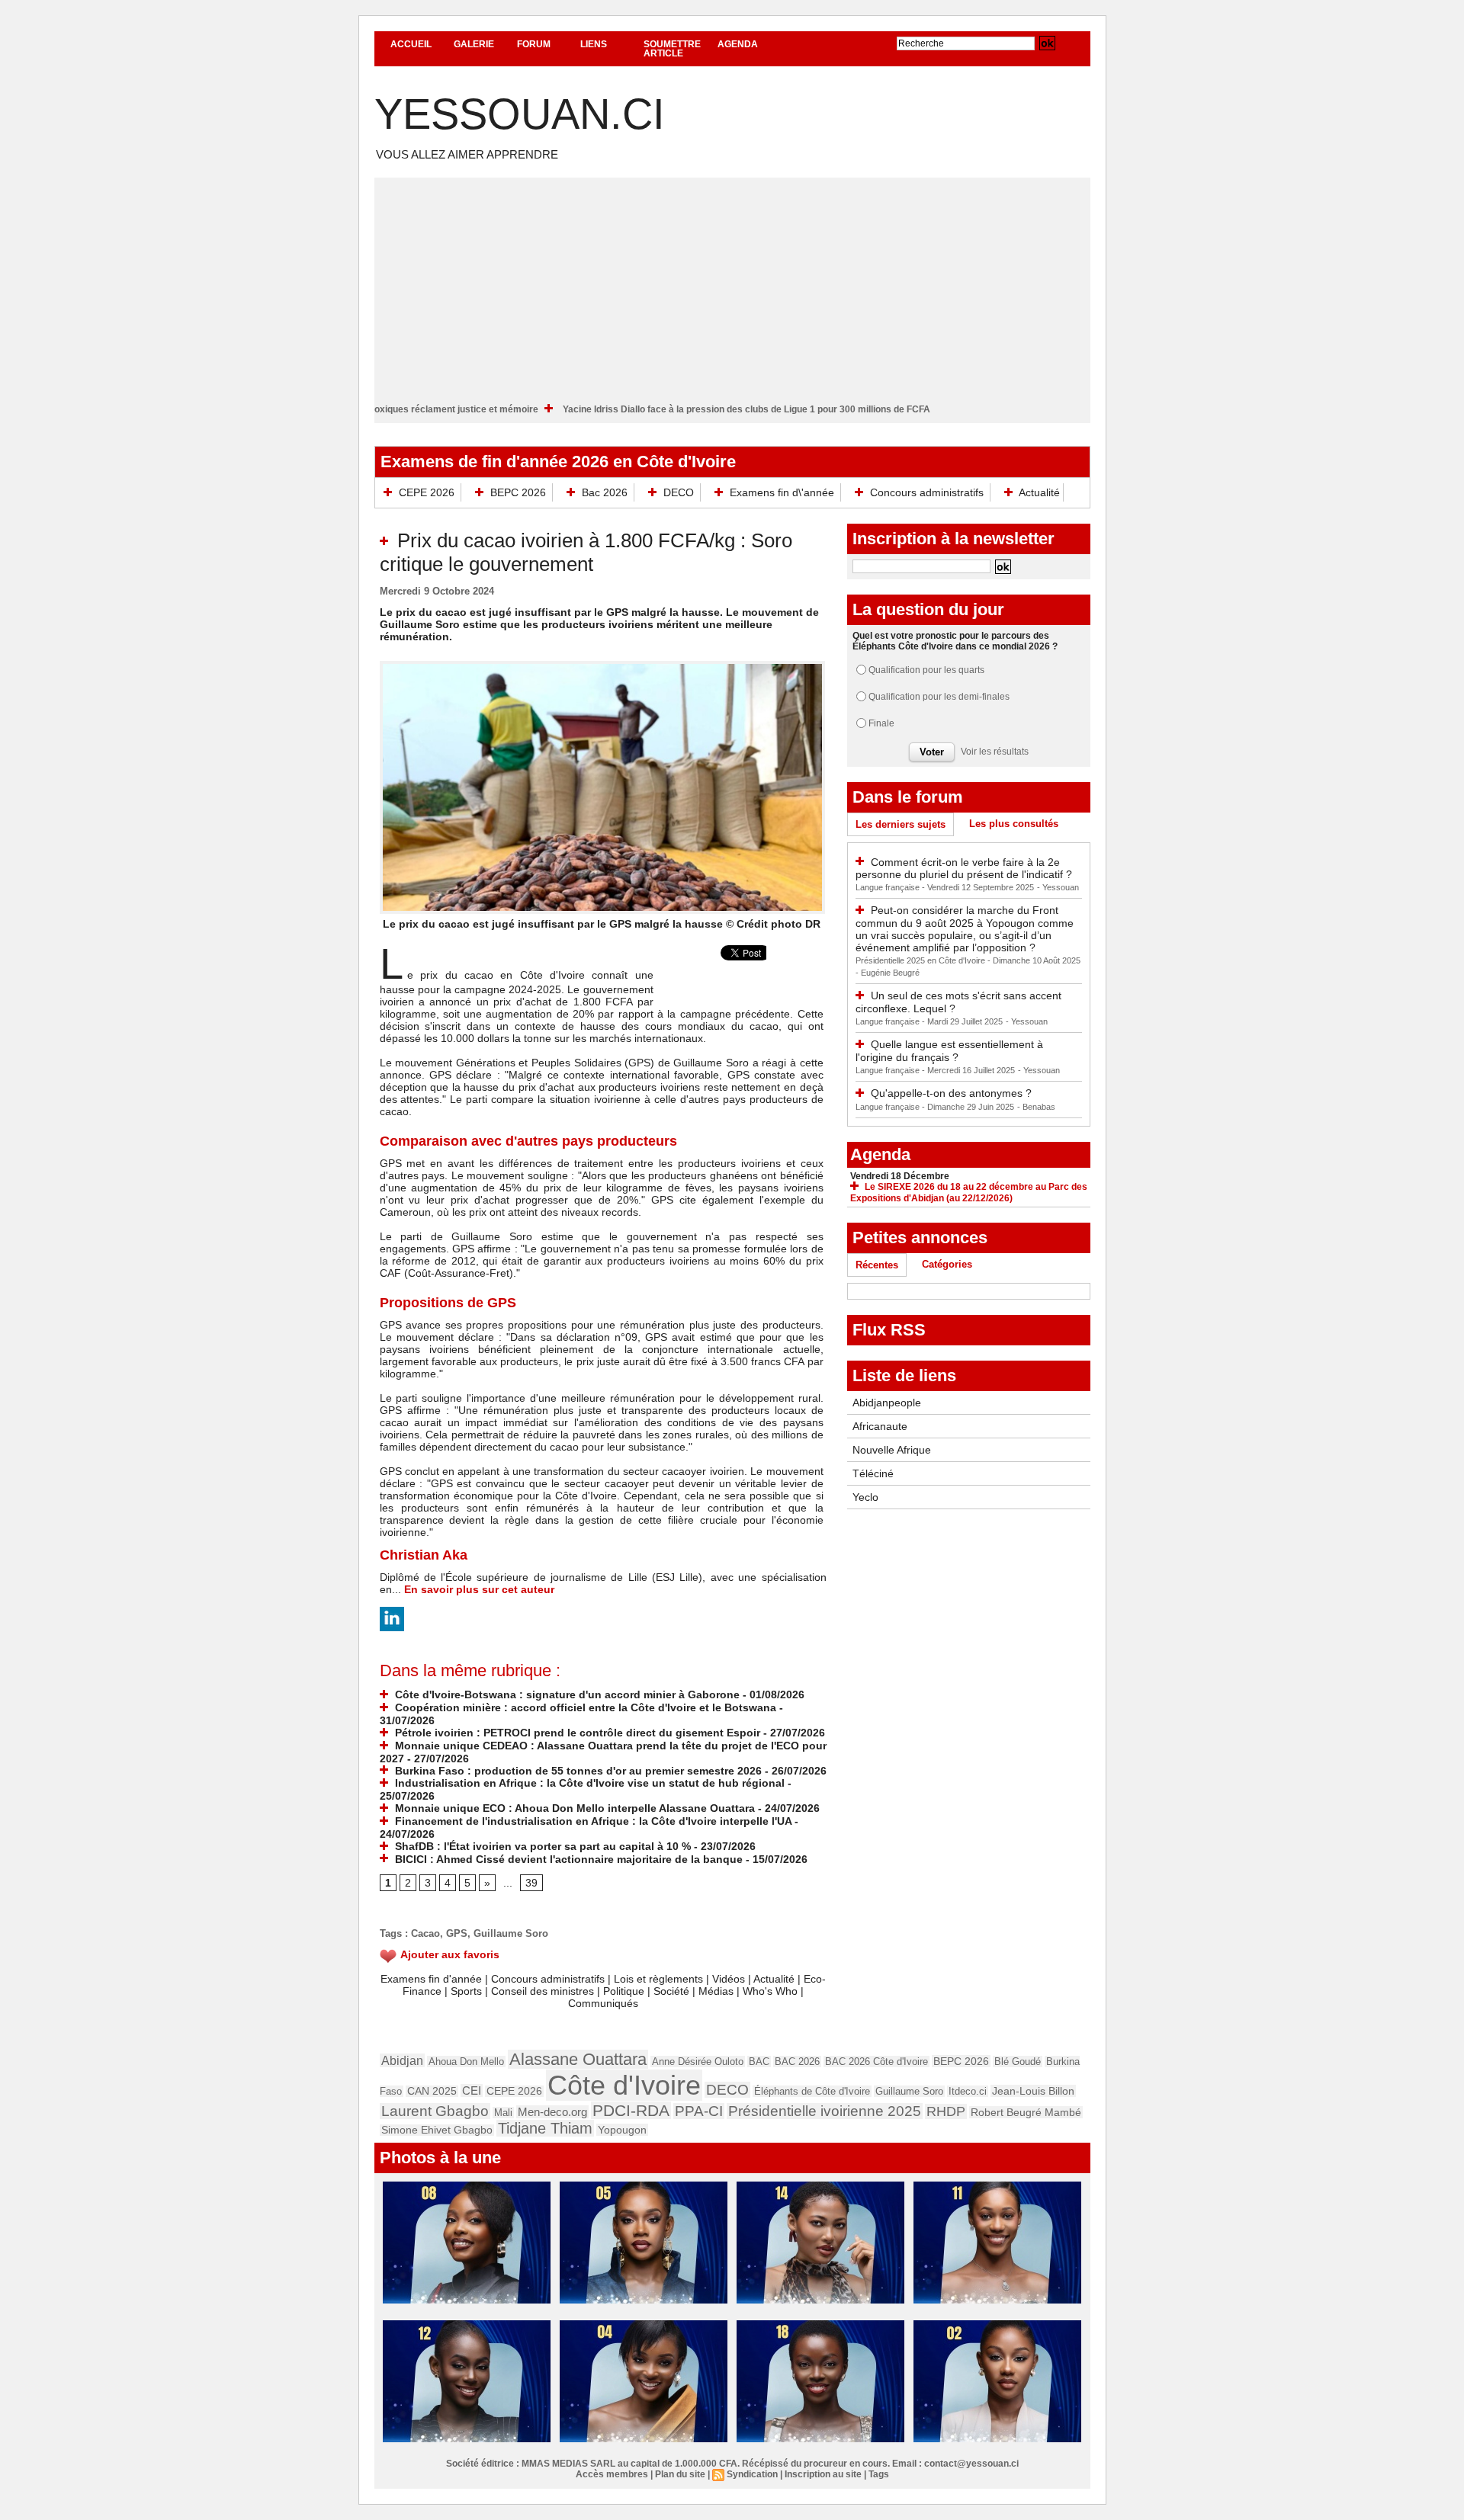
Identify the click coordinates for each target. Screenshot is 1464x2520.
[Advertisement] (732, 284)
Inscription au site (823, 2474)
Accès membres (612, 2474)
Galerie (474, 44)
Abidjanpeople (887, 1403)
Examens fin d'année (431, 1979)
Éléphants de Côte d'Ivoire (812, 2091)
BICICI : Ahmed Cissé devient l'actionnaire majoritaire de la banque (567, 1859)
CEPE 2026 (427, 492)
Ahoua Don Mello (466, 2062)
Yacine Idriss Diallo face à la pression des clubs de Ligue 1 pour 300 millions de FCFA (829, 409)
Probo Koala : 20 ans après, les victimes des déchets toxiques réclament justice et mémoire (421, 409)
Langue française (889, 887)
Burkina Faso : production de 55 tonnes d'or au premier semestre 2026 (577, 1771)
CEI (472, 2090)
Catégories (947, 1264)
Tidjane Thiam (545, 2128)
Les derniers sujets (901, 824)
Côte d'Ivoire (624, 2085)
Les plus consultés (1014, 824)
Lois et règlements (660, 1979)
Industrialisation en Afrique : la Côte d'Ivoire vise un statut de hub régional (588, 1783)
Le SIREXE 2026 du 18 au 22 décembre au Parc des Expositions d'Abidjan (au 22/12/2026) (969, 1193)
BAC (759, 2062)
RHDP (946, 2111)
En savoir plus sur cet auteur (479, 1589)
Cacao (425, 1933)
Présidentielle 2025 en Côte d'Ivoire (921, 960)
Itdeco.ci (968, 2091)
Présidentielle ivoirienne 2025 (825, 2111)
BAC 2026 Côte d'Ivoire (876, 2062)
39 (531, 1883)
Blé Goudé (1018, 2062)
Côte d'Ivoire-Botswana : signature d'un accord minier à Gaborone (566, 1694)
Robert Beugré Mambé (1026, 2112)
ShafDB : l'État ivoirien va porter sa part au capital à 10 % (541, 1846)
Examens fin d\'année (782, 492)
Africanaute (880, 1426)
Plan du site (680, 2474)
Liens (594, 44)
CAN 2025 (432, 2091)
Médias (716, 1991)
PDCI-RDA (631, 2110)
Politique (624, 1991)
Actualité (1038, 492)
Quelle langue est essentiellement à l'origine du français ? (949, 1051)
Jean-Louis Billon (1033, 2091)
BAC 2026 (797, 2062)
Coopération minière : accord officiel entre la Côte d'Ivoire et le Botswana (584, 1707)
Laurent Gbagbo (435, 2111)
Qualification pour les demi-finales (939, 697)
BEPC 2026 (518, 492)
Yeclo (865, 1497)
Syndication (752, 2474)
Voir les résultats (995, 752)
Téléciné (873, 1473)
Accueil (411, 44)
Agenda (738, 44)
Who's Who (770, 1991)
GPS (457, 1933)
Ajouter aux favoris (450, 1954)
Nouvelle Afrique (892, 1450)
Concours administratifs (927, 492)
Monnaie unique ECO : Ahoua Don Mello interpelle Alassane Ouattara (573, 1808)
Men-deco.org (552, 2112)
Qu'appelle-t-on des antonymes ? (951, 1093)
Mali (503, 2113)
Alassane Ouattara (578, 2059)
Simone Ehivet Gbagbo (437, 2130)
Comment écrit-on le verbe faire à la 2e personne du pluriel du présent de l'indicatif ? (964, 869)
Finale (881, 723)
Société (671, 1991)
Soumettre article (672, 49)
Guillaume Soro (511, 1933)
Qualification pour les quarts (926, 670)
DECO (679, 492)
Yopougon (622, 2130)
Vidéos (729, 1979)
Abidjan (402, 2060)
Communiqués (603, 2003)
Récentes (877, 1265)
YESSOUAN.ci (520, 114)
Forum (534, 44)
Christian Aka (424, 1555)
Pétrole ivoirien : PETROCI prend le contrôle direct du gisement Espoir (576, 1733)
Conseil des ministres (543, 1991)
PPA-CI (699, 2111)
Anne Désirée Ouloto (698, 2062)
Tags (879, 2474)
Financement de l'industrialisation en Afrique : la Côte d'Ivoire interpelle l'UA (592, 1821)
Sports (466, 1991)
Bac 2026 (605, 492)
